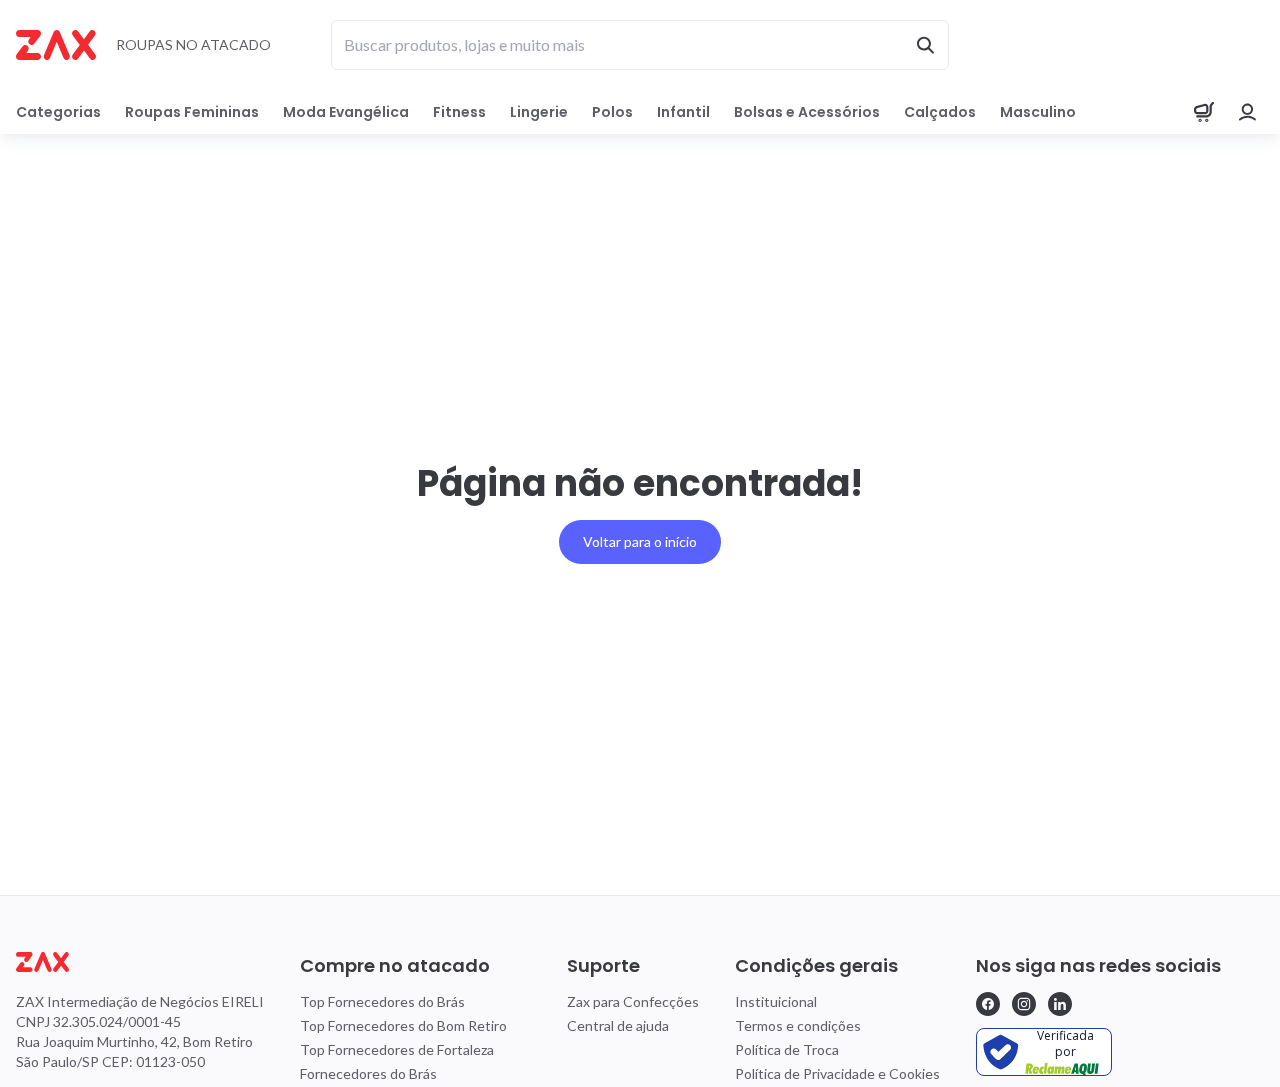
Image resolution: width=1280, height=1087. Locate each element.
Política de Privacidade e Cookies (837, 1073)
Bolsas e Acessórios (807, 112)
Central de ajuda (618, 1025)
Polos (612, 112)
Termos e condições (798, 1025)
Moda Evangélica (346, 112)
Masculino (1038, 112)
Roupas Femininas (192, 112)
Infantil (683, 112)
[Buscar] (925, 45)
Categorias (58, 112)
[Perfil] (1248, 112)
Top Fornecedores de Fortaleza (397, 1049)
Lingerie (539, 112)
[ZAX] (56, 45)
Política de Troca (787, 1049)
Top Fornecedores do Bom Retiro (403, 1025)
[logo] (140, 962)
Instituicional (776, 1001)
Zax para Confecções (633, 1001)
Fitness (459, 112)
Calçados (940, 112)
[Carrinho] (1204, 112)
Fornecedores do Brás (368, 1073)
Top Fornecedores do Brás (382, 1001)
